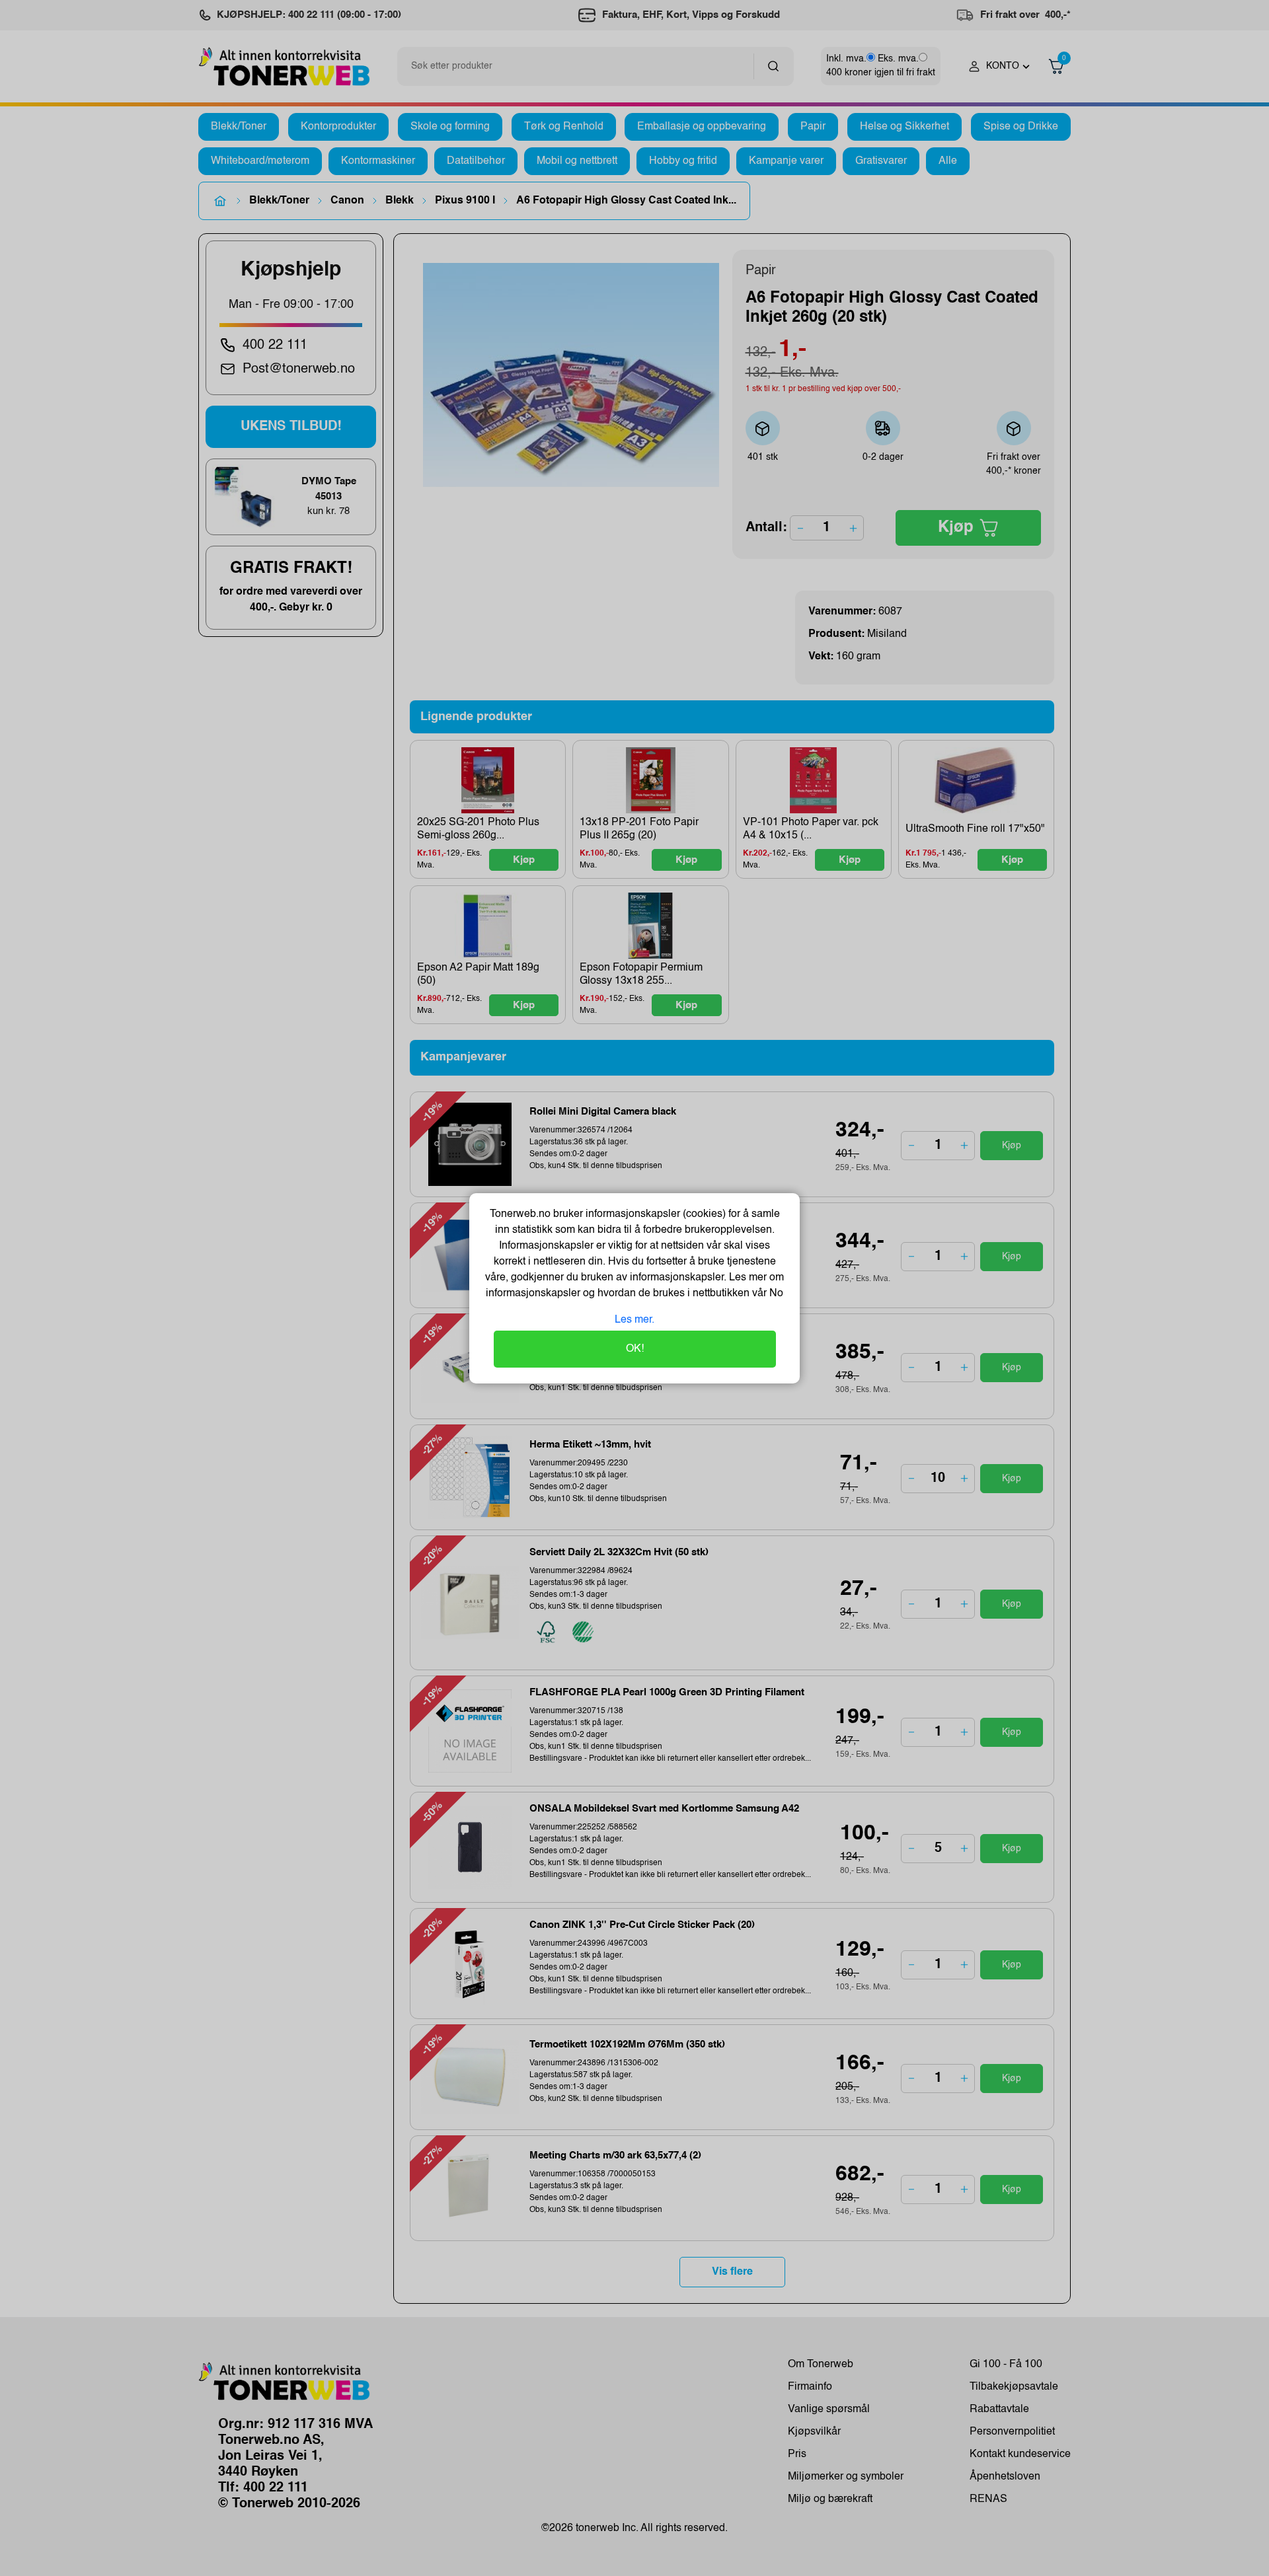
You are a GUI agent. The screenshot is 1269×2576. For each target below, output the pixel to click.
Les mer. (634, 1320)
